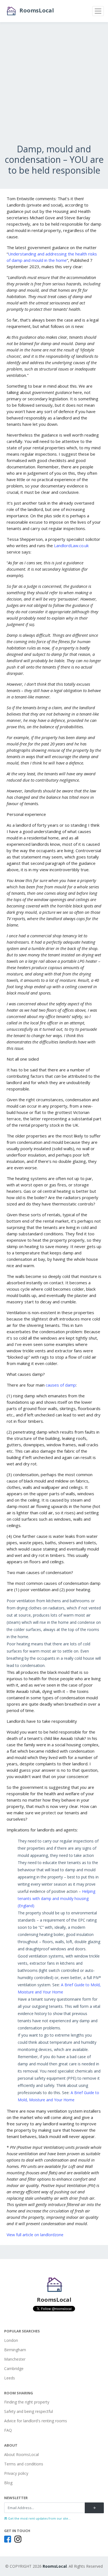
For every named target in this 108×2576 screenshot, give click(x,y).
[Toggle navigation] (98, 11)
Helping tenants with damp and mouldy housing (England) (56, 1898)
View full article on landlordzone (35, 2235)
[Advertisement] (54, 90)
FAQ (8, 2430)
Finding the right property (27, 2402)
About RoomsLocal (21, 2454)
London (11, 2340)
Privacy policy (16, 2473)
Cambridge (14, 2368)
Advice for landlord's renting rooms (36, 2421)
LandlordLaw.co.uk (71, 546)
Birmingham (15, 2350)
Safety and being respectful (29, 2411)
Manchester (15, 2359)
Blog (8, 2483)
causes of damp (61, 1385)
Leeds (10, 2378)
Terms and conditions (24, 2464)
